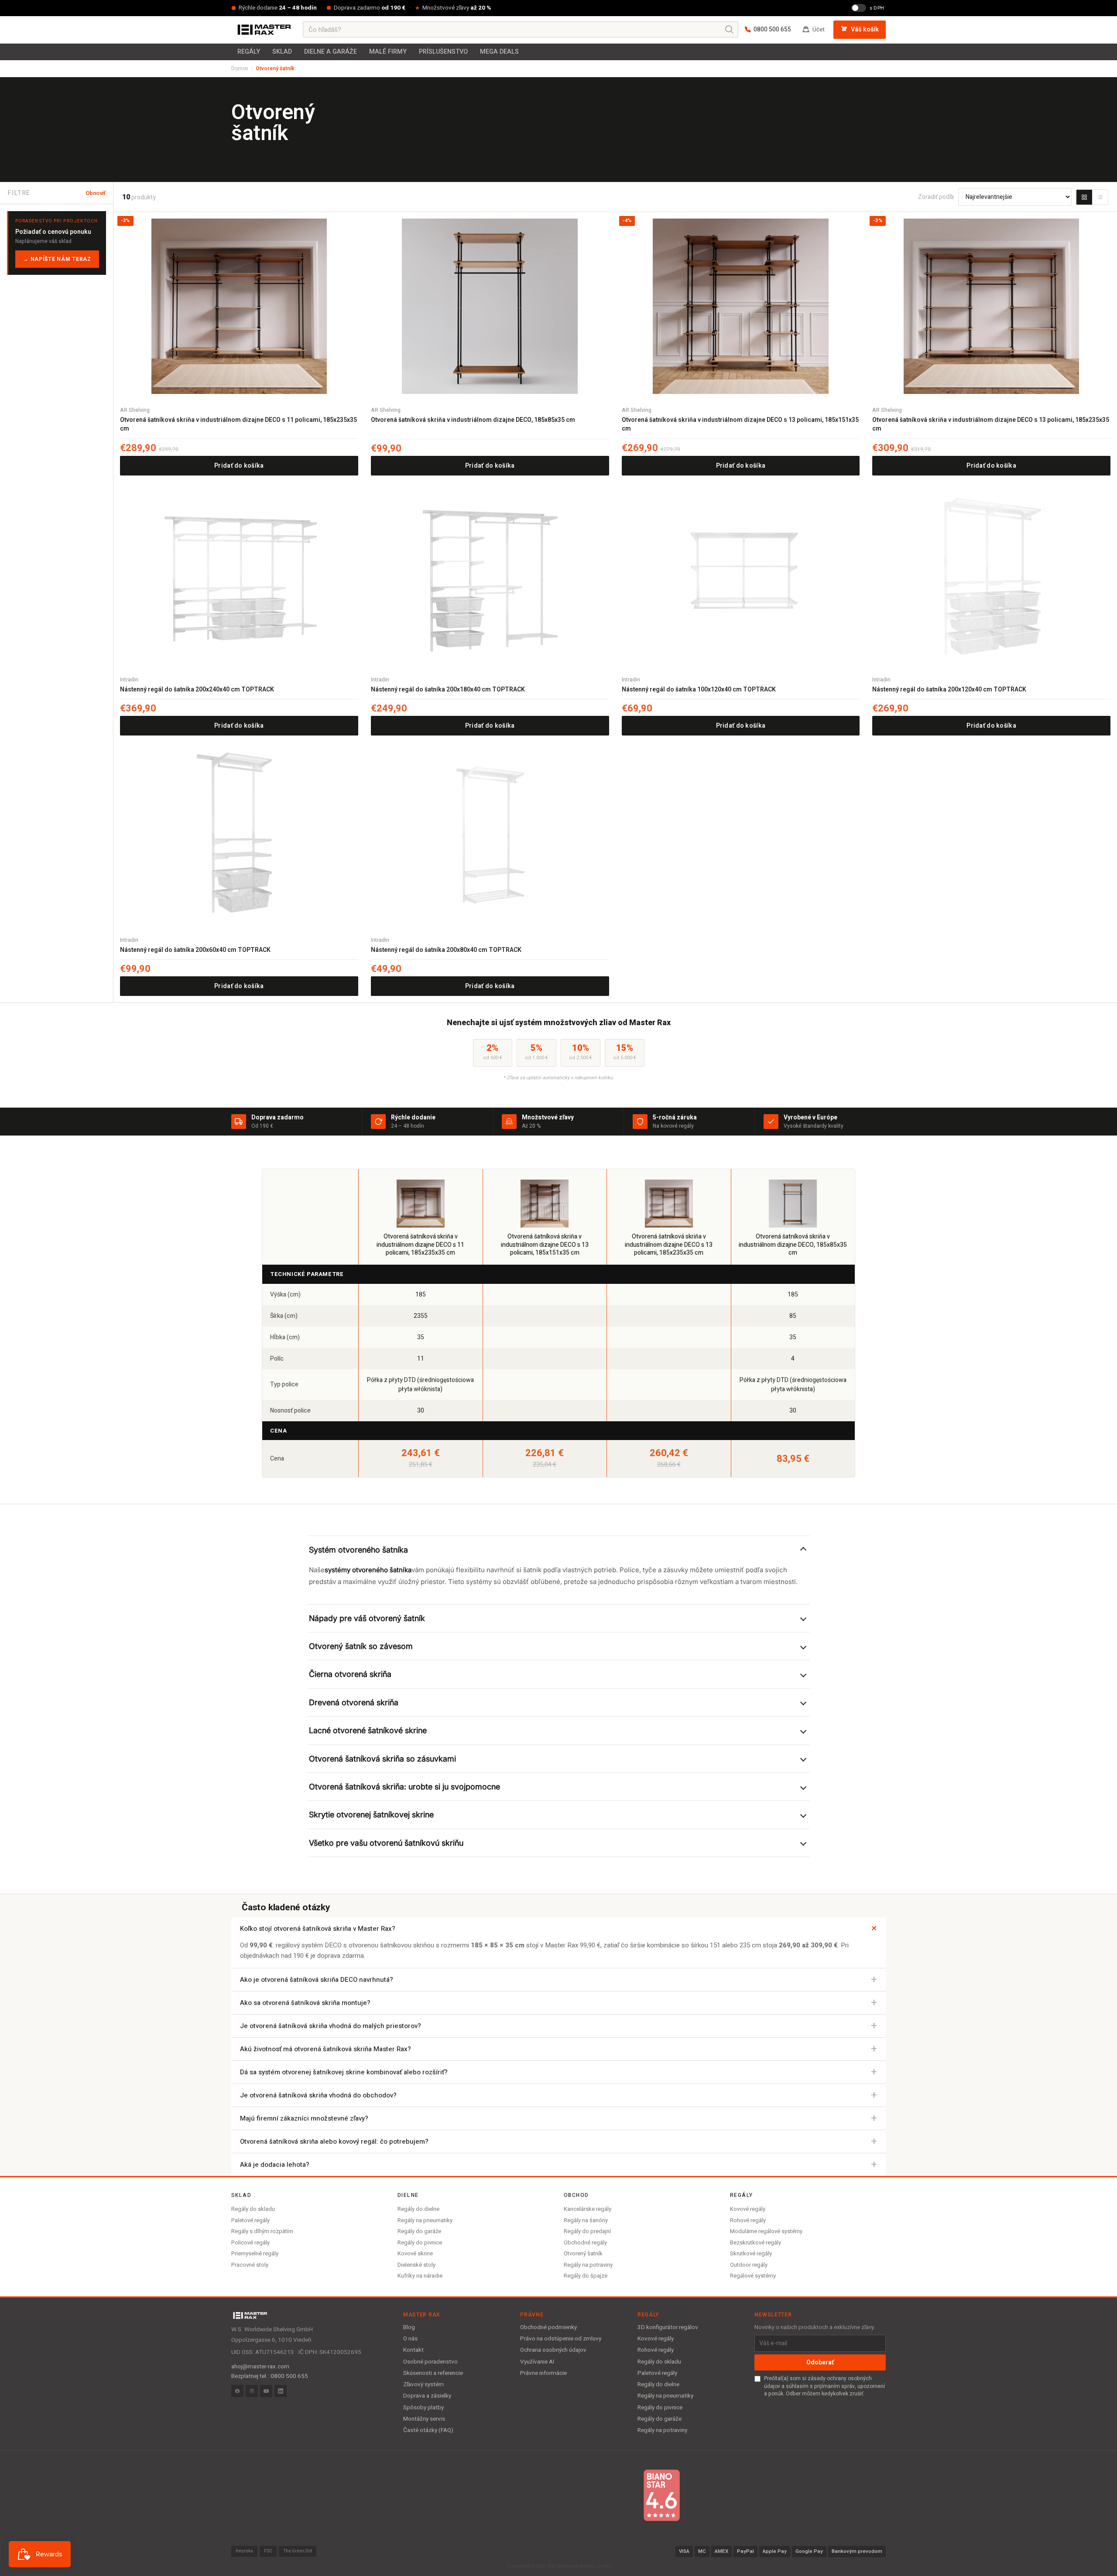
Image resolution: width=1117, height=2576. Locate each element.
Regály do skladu (253, 2209)
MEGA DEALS (499, 52)
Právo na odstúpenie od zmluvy (561, 2339)
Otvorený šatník (583, 2253)
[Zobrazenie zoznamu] (1100, 197)
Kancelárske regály (588, 2209)
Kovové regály (748, 2209)
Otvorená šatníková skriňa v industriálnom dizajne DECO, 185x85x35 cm (473, 420)
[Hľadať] (730, 30)
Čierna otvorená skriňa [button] (350, 1674)
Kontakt (413, 2350)
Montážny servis (424, 2419)
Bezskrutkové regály (756, 2242)
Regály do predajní (587, 2231)
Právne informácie (543, 2373)
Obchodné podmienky (548, 2327)
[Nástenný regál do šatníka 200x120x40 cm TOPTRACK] (991, 576)
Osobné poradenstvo (430, 2362)
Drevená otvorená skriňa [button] (354, 1702)
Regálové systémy (753, 2276)
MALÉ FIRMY (388, 52)
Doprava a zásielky (427, 2396)
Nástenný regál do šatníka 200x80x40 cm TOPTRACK (446, 950)
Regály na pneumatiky (425, 2220)
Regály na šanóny (586, 2220)
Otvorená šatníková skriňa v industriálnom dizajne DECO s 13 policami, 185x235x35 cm (991, 424)
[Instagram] (252, 2391)
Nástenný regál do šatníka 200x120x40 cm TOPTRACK (949, 690)
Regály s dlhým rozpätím (262, 2231)
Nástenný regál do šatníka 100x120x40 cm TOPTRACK (699, 690)
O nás (410, 2339)
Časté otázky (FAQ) (428, 2430)
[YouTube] (266, 2391)
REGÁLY (249, 52)
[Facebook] (237, 2391)
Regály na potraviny (588, 2265)
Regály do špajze (586, 2276)
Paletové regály (250, 2220)
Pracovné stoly (250, 2265)
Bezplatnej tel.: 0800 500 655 (270, 2376)
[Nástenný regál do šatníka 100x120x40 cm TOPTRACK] (741, 576)
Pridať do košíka (239, 466)
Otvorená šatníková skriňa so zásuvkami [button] (382, 1759)
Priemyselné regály (255, 2253)
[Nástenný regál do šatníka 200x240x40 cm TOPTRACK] (239, 576)
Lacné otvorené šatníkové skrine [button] (368, 1730)
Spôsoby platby (423, 2408)
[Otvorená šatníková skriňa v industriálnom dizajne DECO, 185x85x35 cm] (490, 306)
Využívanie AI (537, 2362)
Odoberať (820, 2362)
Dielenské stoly (416, 2265)
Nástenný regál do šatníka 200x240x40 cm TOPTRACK (197, 690)
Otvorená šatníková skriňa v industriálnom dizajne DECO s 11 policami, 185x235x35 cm (238, 424)
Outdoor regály (749, 2265)
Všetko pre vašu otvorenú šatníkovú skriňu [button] (386, 1843)
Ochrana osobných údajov (553, 2350)
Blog (409, 2327)
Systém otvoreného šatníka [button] (358, 1550)
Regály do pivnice (420, 2242)
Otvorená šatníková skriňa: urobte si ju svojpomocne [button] (404, 1787)
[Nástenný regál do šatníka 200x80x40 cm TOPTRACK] (490, 836)
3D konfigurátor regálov (668, 2327)
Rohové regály (748, 2220)
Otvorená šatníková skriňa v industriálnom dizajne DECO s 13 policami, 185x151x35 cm (740, 424)
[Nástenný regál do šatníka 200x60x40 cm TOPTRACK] (239, 836)
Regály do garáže (419, 2231)
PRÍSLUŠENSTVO (443, 52)
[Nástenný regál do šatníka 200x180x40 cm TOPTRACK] (490, 576)
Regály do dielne (418, 2209)
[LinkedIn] (281, 2391)
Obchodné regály (585, 2242)
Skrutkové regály (751, 2253)
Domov (240, 68)
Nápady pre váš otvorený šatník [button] (367, 1618)
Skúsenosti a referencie (433, 2373)
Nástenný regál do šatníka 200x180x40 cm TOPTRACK (448, 690)
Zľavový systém (423, 2384)
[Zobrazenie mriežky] (1084, 197)
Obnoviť (95, 193)
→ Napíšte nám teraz (57, 259)
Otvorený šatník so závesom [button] (361, 1646)
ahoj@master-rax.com (260, 2367)
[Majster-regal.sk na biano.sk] (661, 2495)
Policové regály (250, 2242)
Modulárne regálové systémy (766, 2231)
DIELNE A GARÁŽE (331, 52)
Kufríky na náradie (420, 2276)
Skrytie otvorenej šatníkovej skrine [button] (371, 1815)
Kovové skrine (415, 2253)
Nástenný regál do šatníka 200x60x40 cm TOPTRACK (195, 950)
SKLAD (282, 52)
